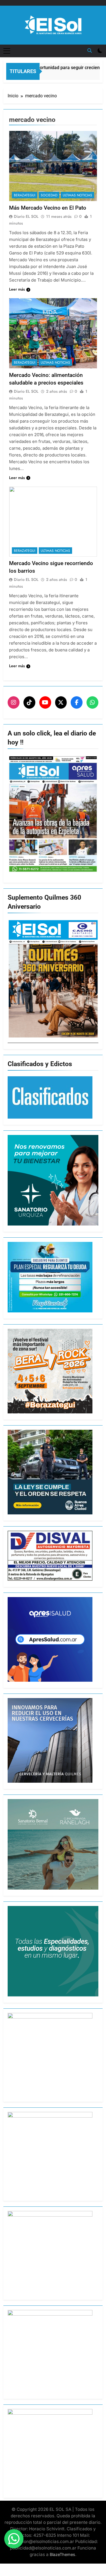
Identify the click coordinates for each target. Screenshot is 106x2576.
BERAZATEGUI (25, 195)
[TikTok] (29, 702)
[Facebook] (77, 702)
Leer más (17, 289)
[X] (61, 702)
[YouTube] (45, 702)
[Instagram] (14, 702)
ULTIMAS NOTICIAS (77, 195)
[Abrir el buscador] (90, 50)
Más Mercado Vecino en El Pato (48, 208)
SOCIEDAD (49, 195)
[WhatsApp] (92, 702)
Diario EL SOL (26, 216)
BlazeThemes (62, 2554)
